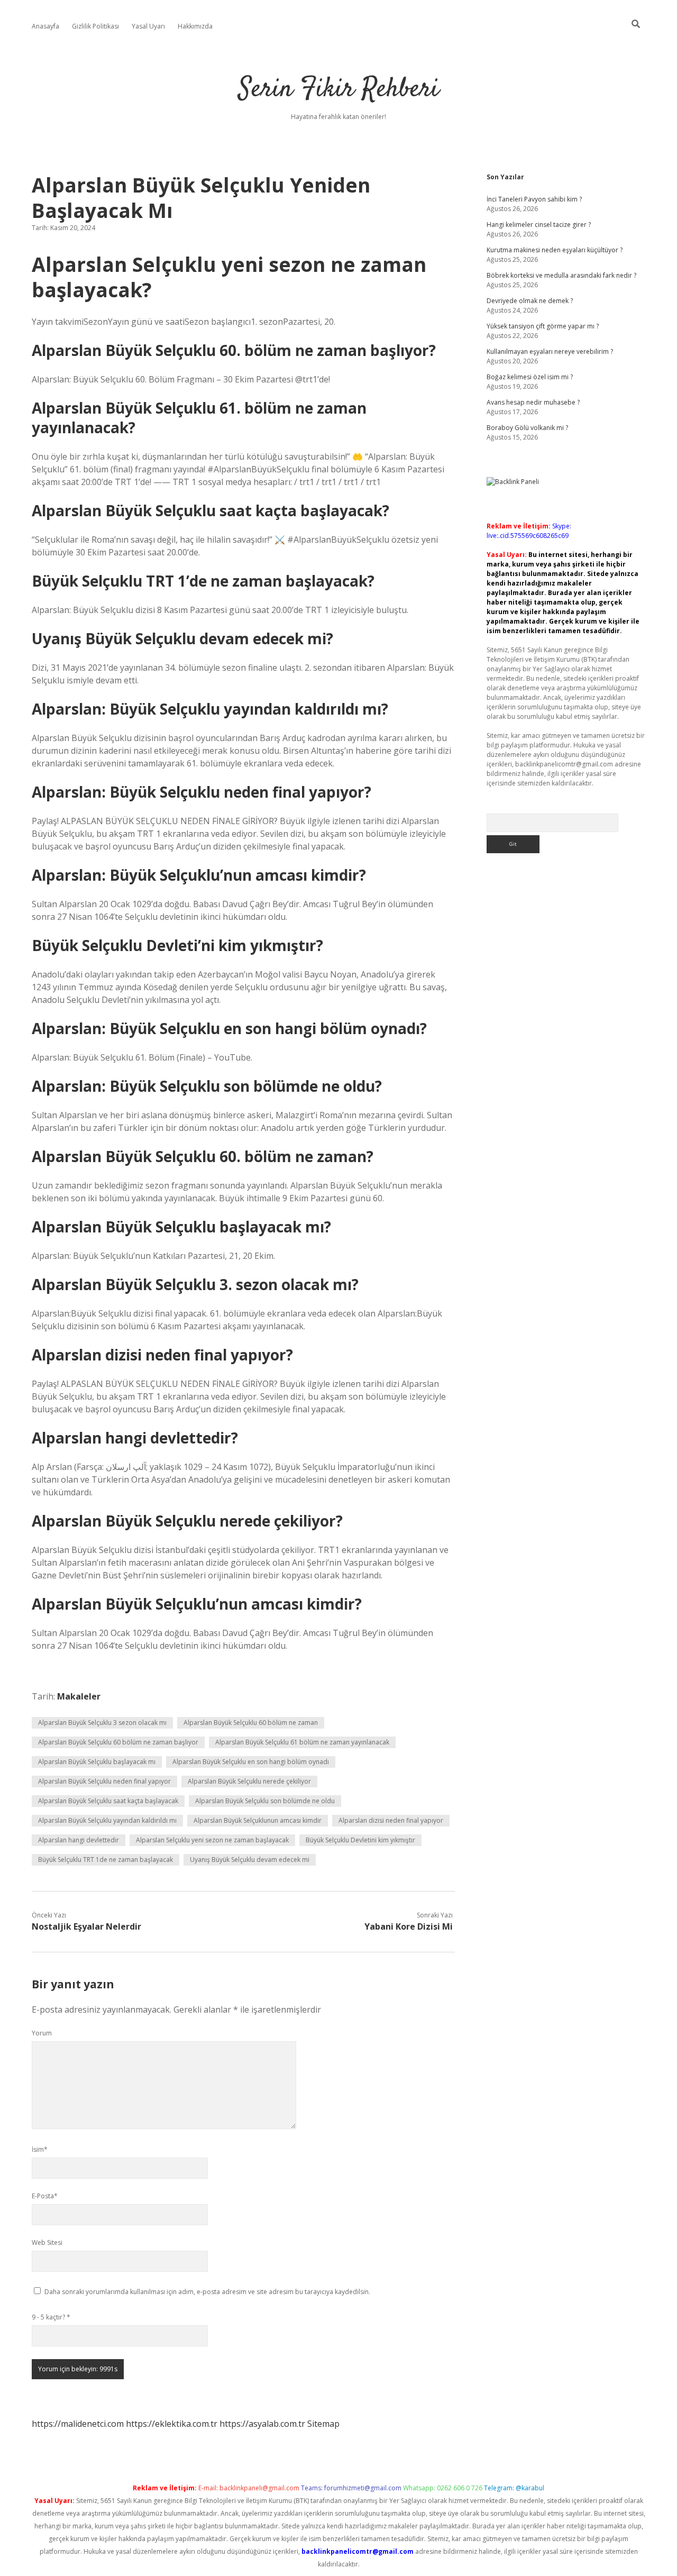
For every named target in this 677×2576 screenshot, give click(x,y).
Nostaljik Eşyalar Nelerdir (86, 1926)
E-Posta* (45, 2196)
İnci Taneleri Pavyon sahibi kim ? (534, 199)
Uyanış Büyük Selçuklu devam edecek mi (250, 1860)
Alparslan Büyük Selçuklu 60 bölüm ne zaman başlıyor (118, 1742)
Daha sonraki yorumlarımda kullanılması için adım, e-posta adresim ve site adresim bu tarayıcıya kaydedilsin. (207, 2292)
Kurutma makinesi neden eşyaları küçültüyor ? (555, 250)
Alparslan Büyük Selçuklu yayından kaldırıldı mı (107, 1820)
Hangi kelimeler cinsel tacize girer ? (539, 225)
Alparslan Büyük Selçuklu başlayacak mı (97, 1762)
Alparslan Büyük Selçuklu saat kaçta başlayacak (108, 1801)
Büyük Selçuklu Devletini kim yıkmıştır (360, 1840)
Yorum (42, 2033)
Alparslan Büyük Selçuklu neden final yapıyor (104, 1781)
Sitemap (323, 2424)
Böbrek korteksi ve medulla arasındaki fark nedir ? (561, 275)
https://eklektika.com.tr (172, 2424)
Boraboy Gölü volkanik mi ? (527, 428)
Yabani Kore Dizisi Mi (409, 1926)
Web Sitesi (47, 2242)
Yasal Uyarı (148, 26)
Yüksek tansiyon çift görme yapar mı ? (543, 326)
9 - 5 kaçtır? (51, 2317)
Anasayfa (45, 26)
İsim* (40, 2149)
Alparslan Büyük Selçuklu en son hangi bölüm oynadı (251, 1762)
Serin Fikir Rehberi (339, 90)
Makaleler (79, 1696)
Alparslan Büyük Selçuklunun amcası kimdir (258, 1820)
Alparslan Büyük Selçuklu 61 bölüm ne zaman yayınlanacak (302, 1742)
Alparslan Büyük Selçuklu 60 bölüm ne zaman (251, 1723)
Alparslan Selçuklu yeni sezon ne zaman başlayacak (212, 1840)
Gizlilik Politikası (95, 26)
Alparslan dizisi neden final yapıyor (391, 1820)
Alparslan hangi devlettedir (79, 1840)
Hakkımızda (195, 26)
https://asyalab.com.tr (262, 2424)
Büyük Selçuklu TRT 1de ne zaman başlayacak (106, 1860)
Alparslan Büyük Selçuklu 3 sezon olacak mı (102, 1723)
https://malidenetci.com (78, 2424)
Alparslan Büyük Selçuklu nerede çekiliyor (249, 1781)
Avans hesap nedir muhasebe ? (533, 402)
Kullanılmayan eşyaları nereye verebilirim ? (550, 351)
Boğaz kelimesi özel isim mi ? (530, 377)
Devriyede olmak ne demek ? (530, 301)
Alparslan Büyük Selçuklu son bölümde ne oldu (265, 1801)
